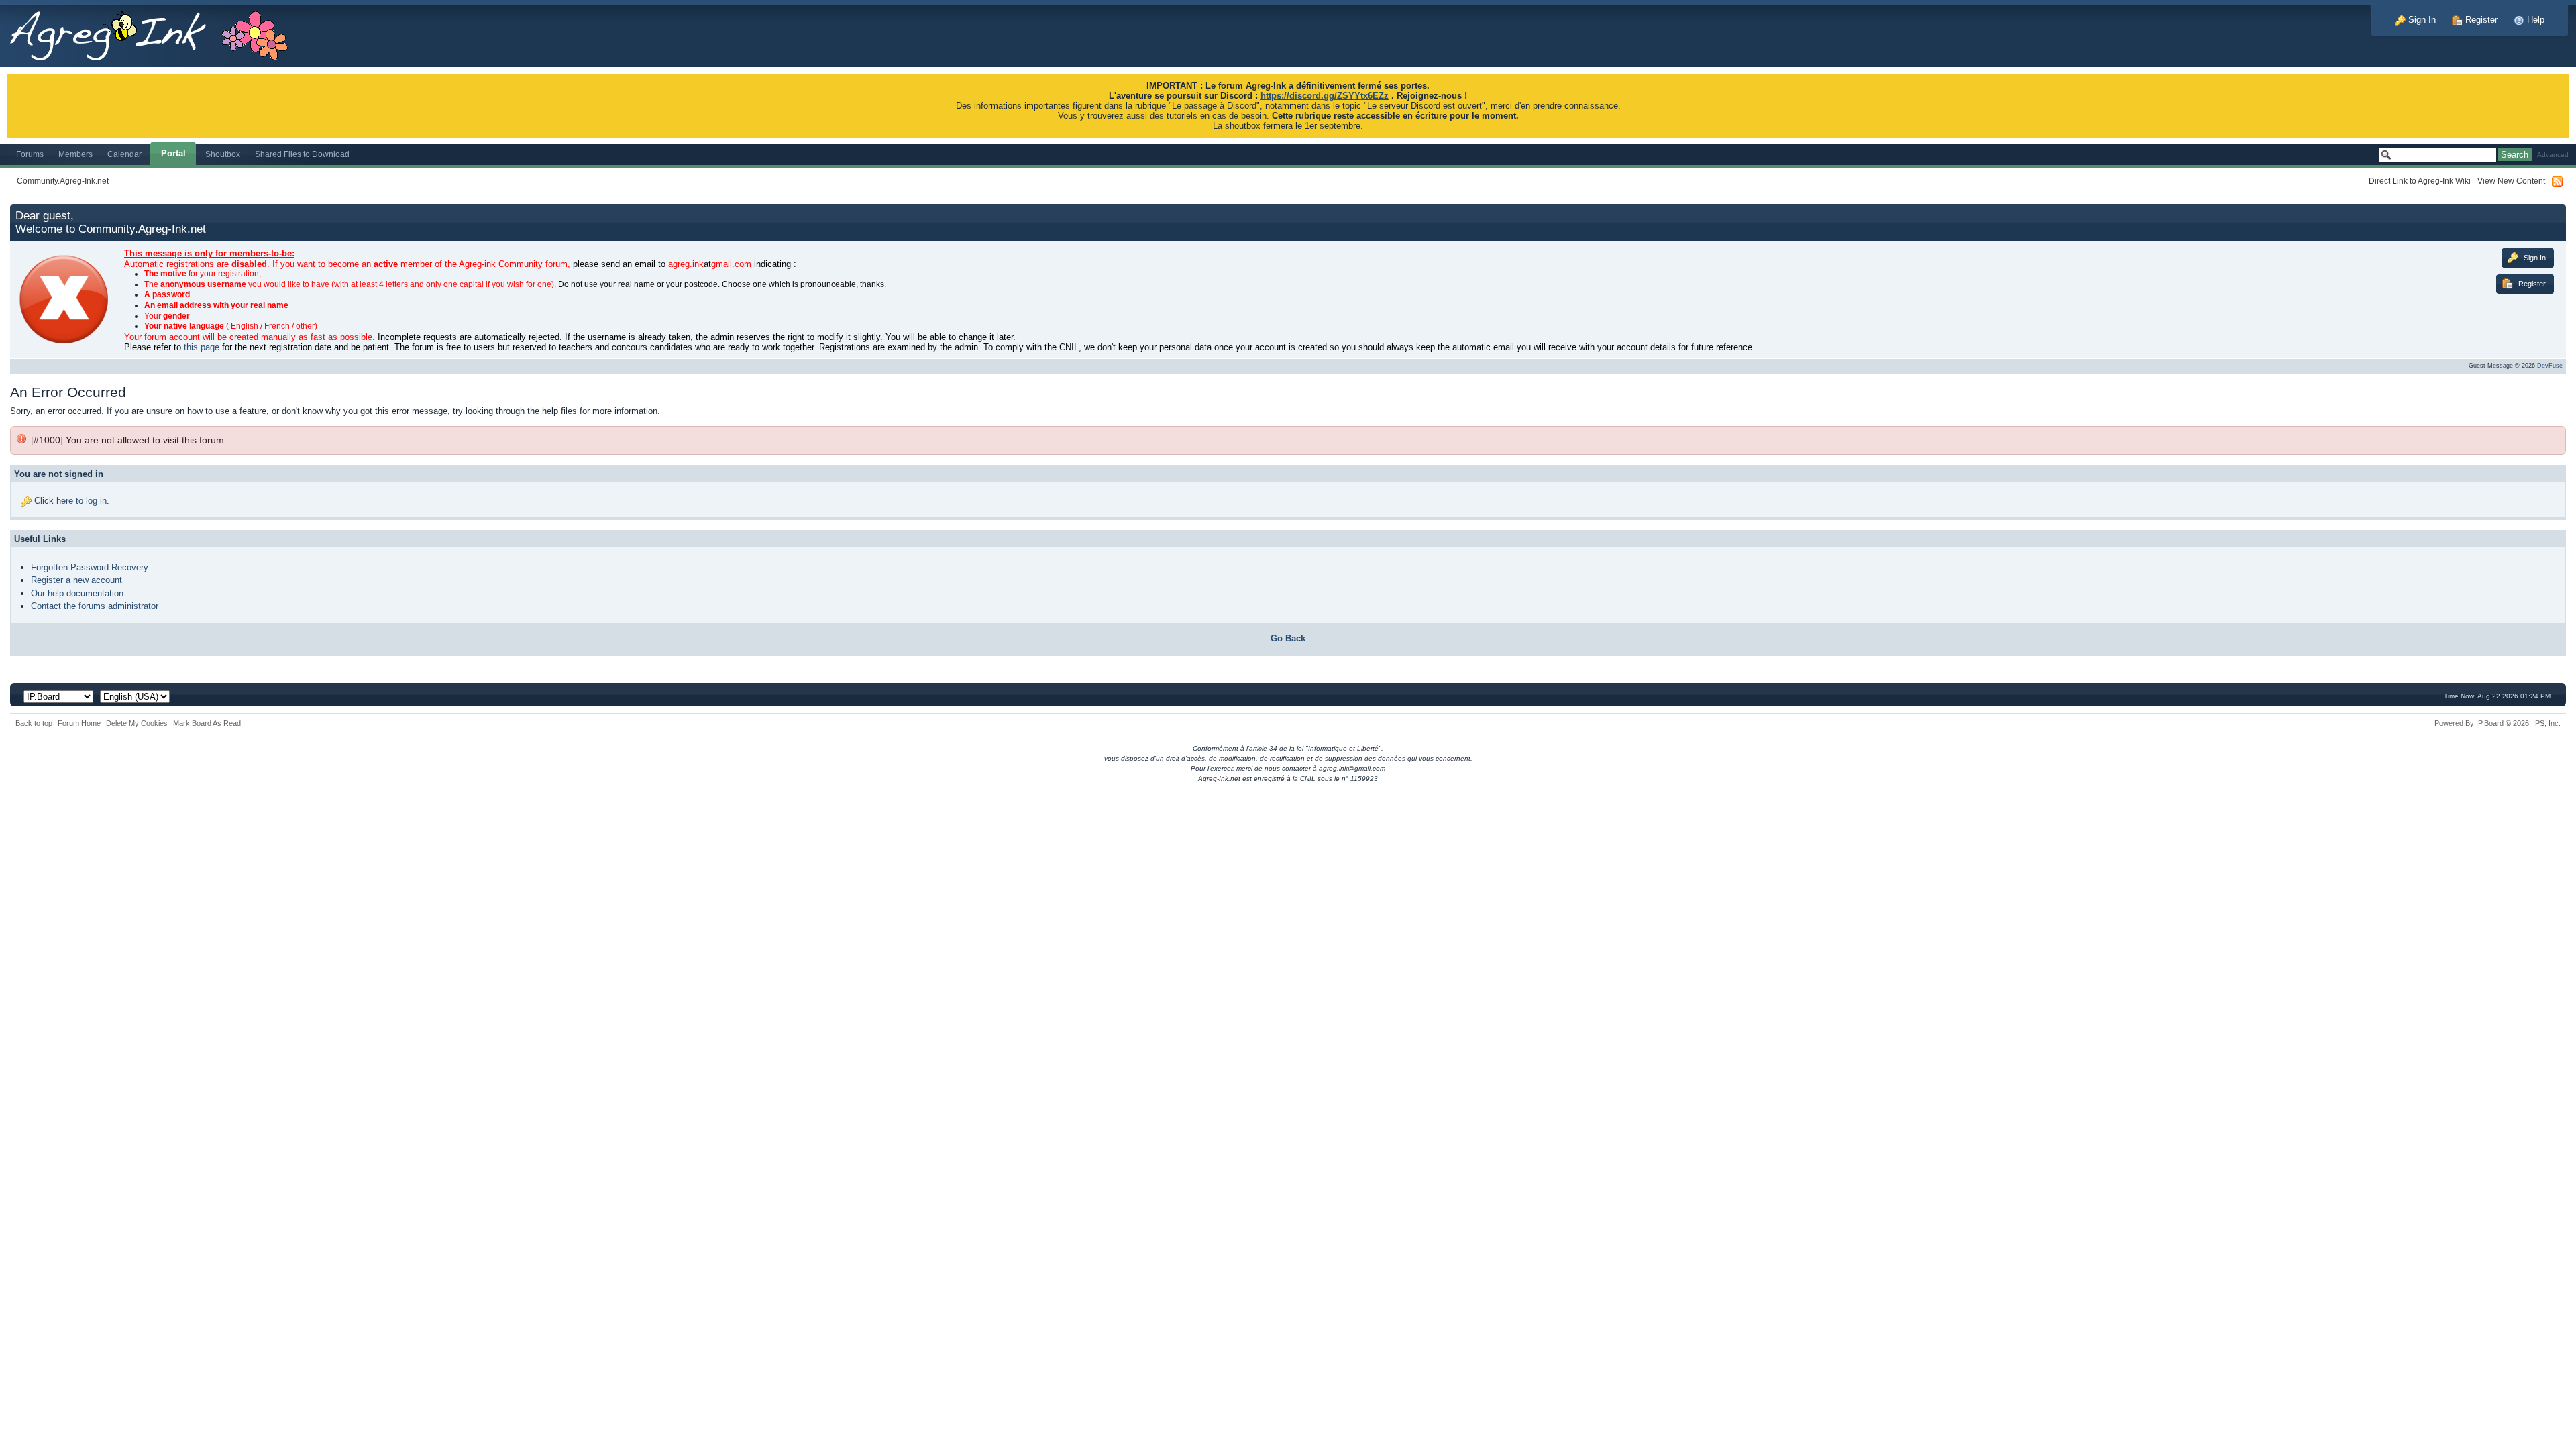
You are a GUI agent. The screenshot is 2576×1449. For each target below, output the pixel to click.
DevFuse (2550, 366)
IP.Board (2490, 723)
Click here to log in (70, 501)
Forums (30, 154)
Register (2480, 20)
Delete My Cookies (137, 723)
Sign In (2421, 20)
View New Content (2511, 181)
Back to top (34, 723)
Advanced (2553, 155)
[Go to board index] (156, 33)
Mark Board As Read (207, 723)
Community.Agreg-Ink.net (63, 181)
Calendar (124, 154)
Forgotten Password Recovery (90, 567)
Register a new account (76, 580)
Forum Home (79, 723)
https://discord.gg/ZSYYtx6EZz (1325, 96)
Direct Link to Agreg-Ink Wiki (2420, 181)
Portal (173, 153)
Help (2534, 20)
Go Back (1288, 638)
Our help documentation (77, 593)
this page (202, 347)
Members (75, 154)
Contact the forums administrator (95, 606)
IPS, (2546, 723)
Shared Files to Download (302, 154)
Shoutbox (223, 154)
